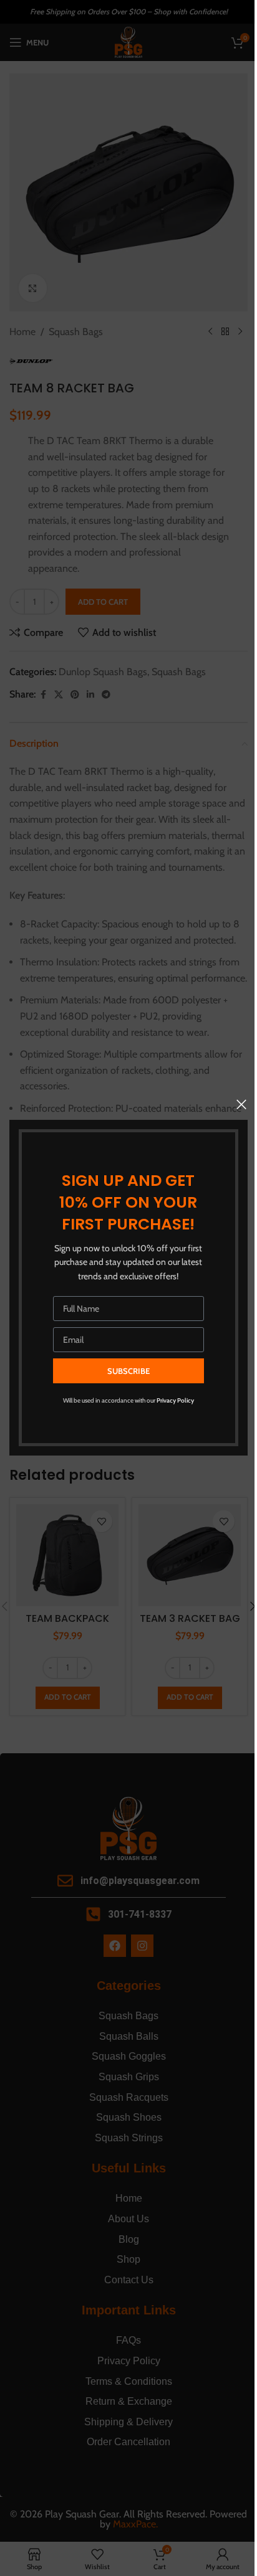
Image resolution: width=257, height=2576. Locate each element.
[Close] (241, 1104)
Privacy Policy (175, 1401)
